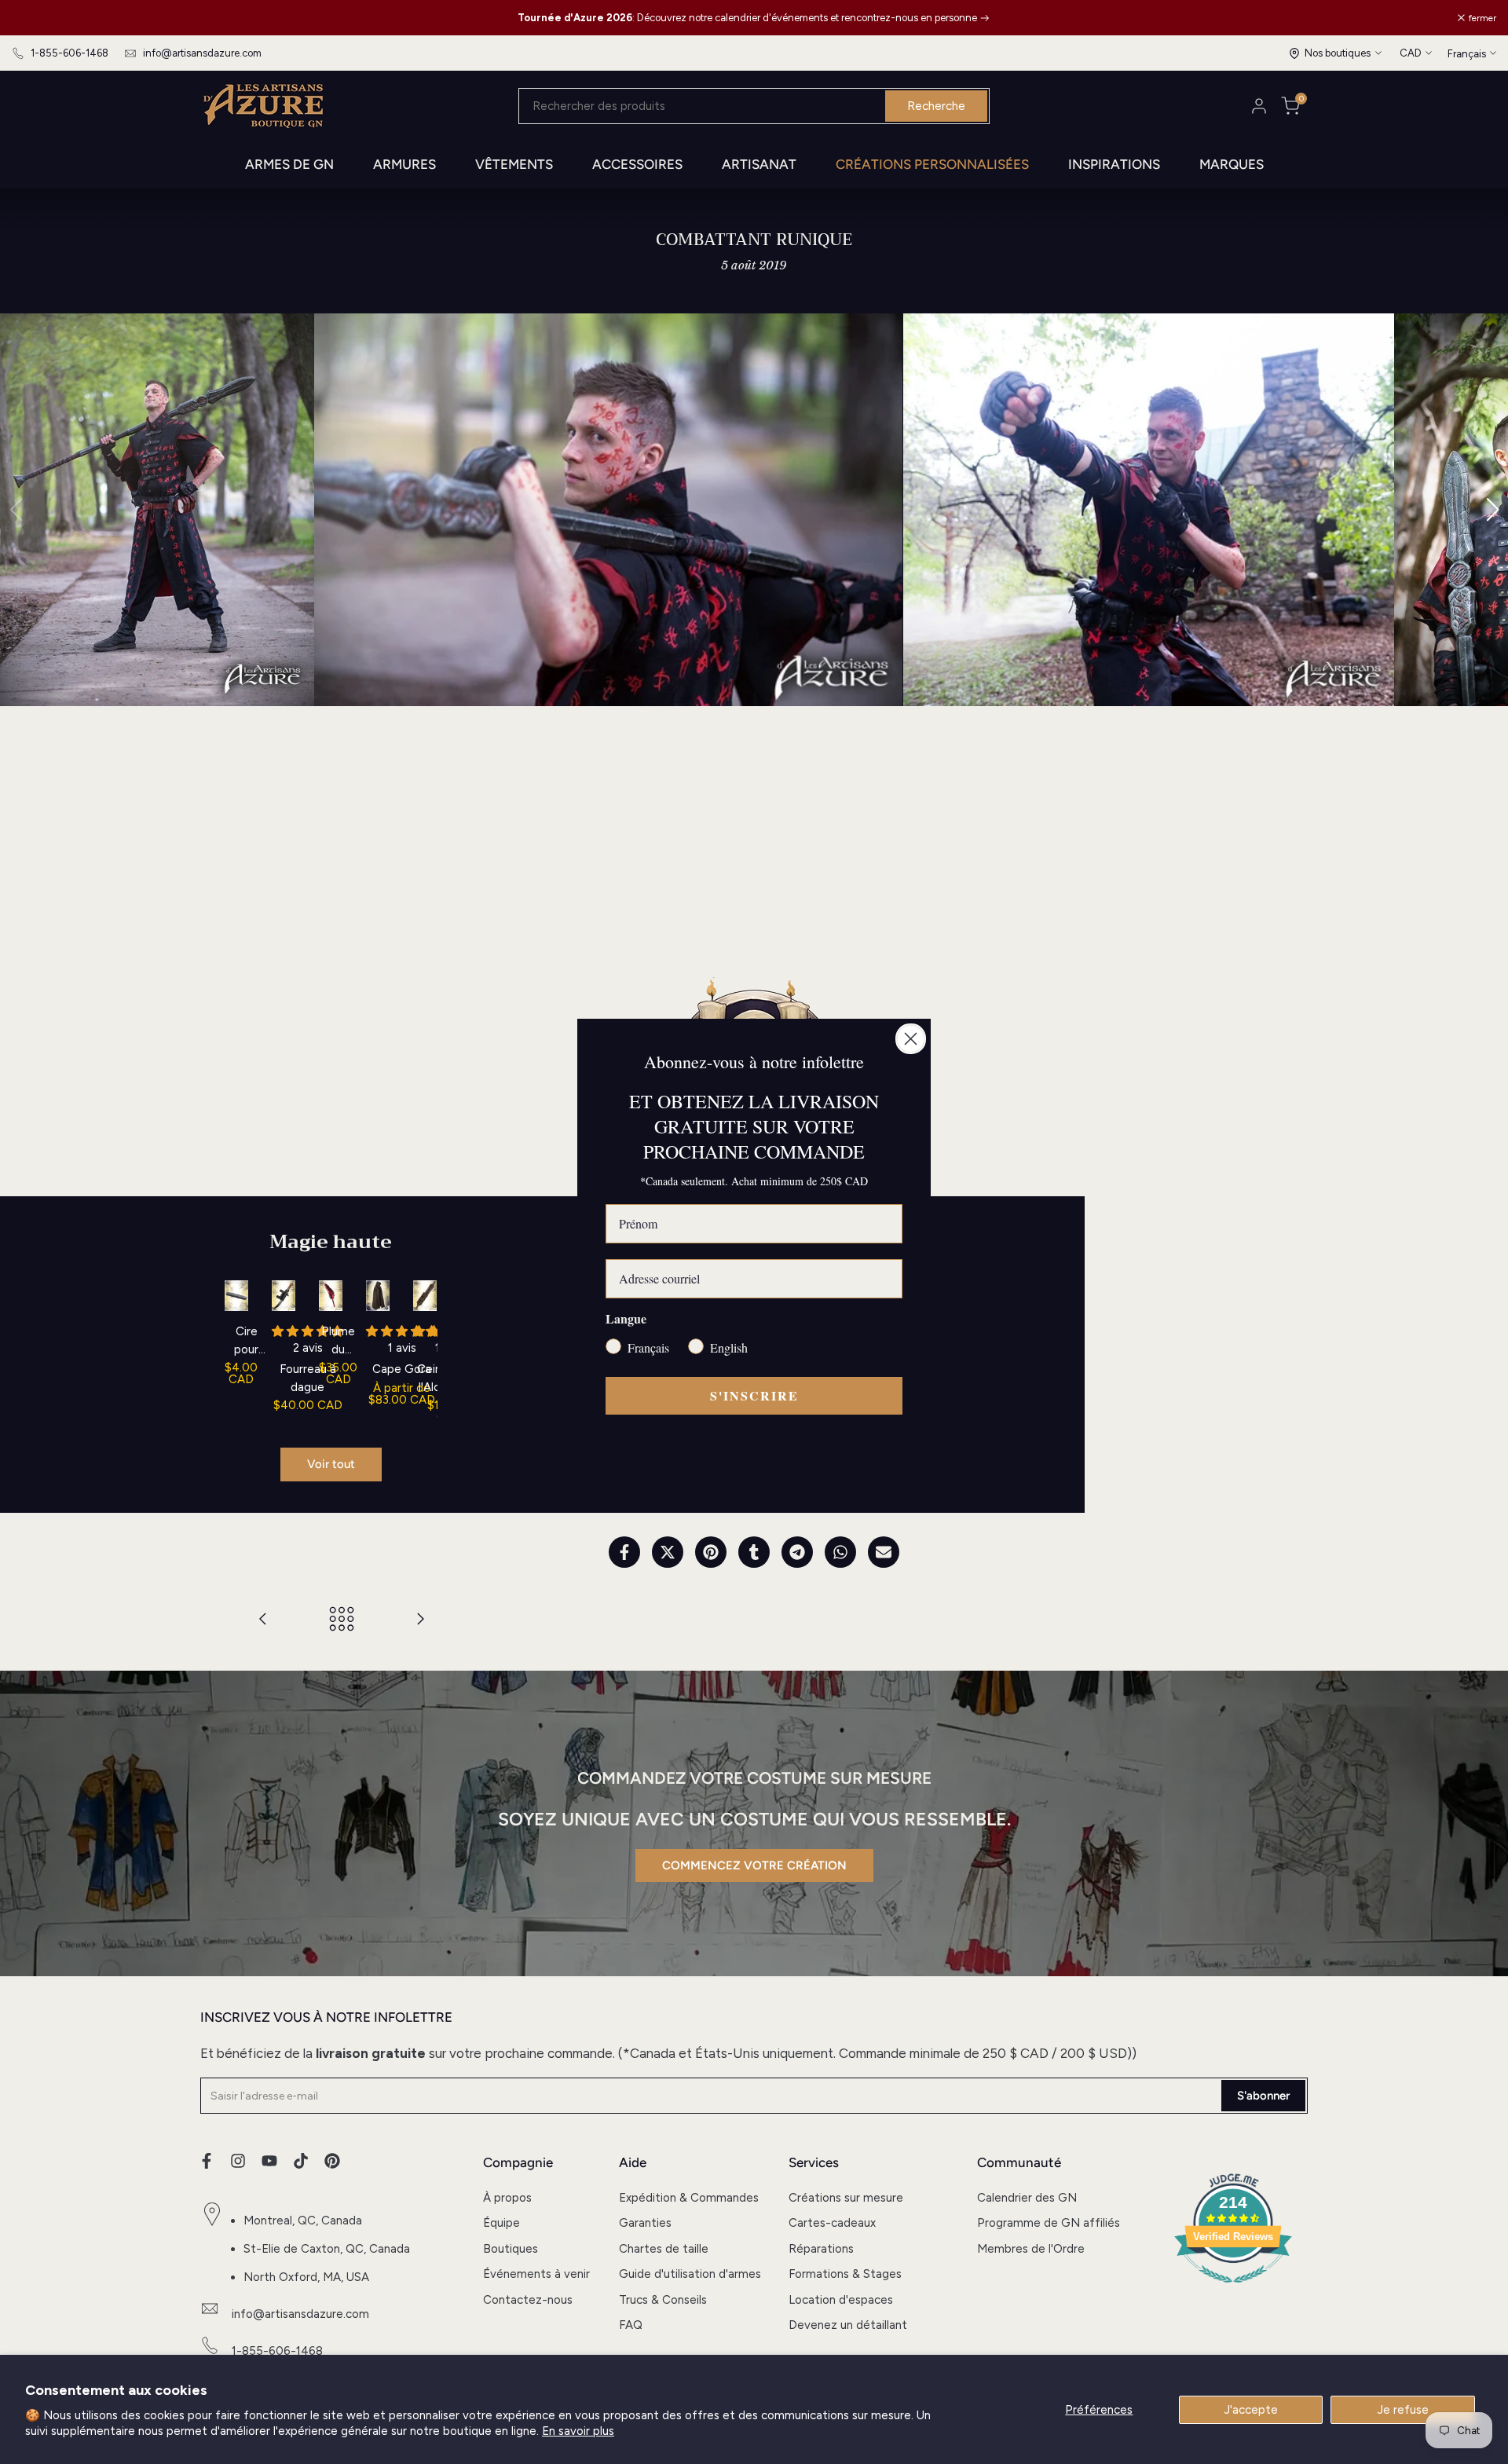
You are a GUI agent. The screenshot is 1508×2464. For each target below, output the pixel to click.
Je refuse (1403, 2410)
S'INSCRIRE (754, 1395)
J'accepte (1251, 2410)
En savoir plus (578, 2431)
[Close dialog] (911, 1039)
